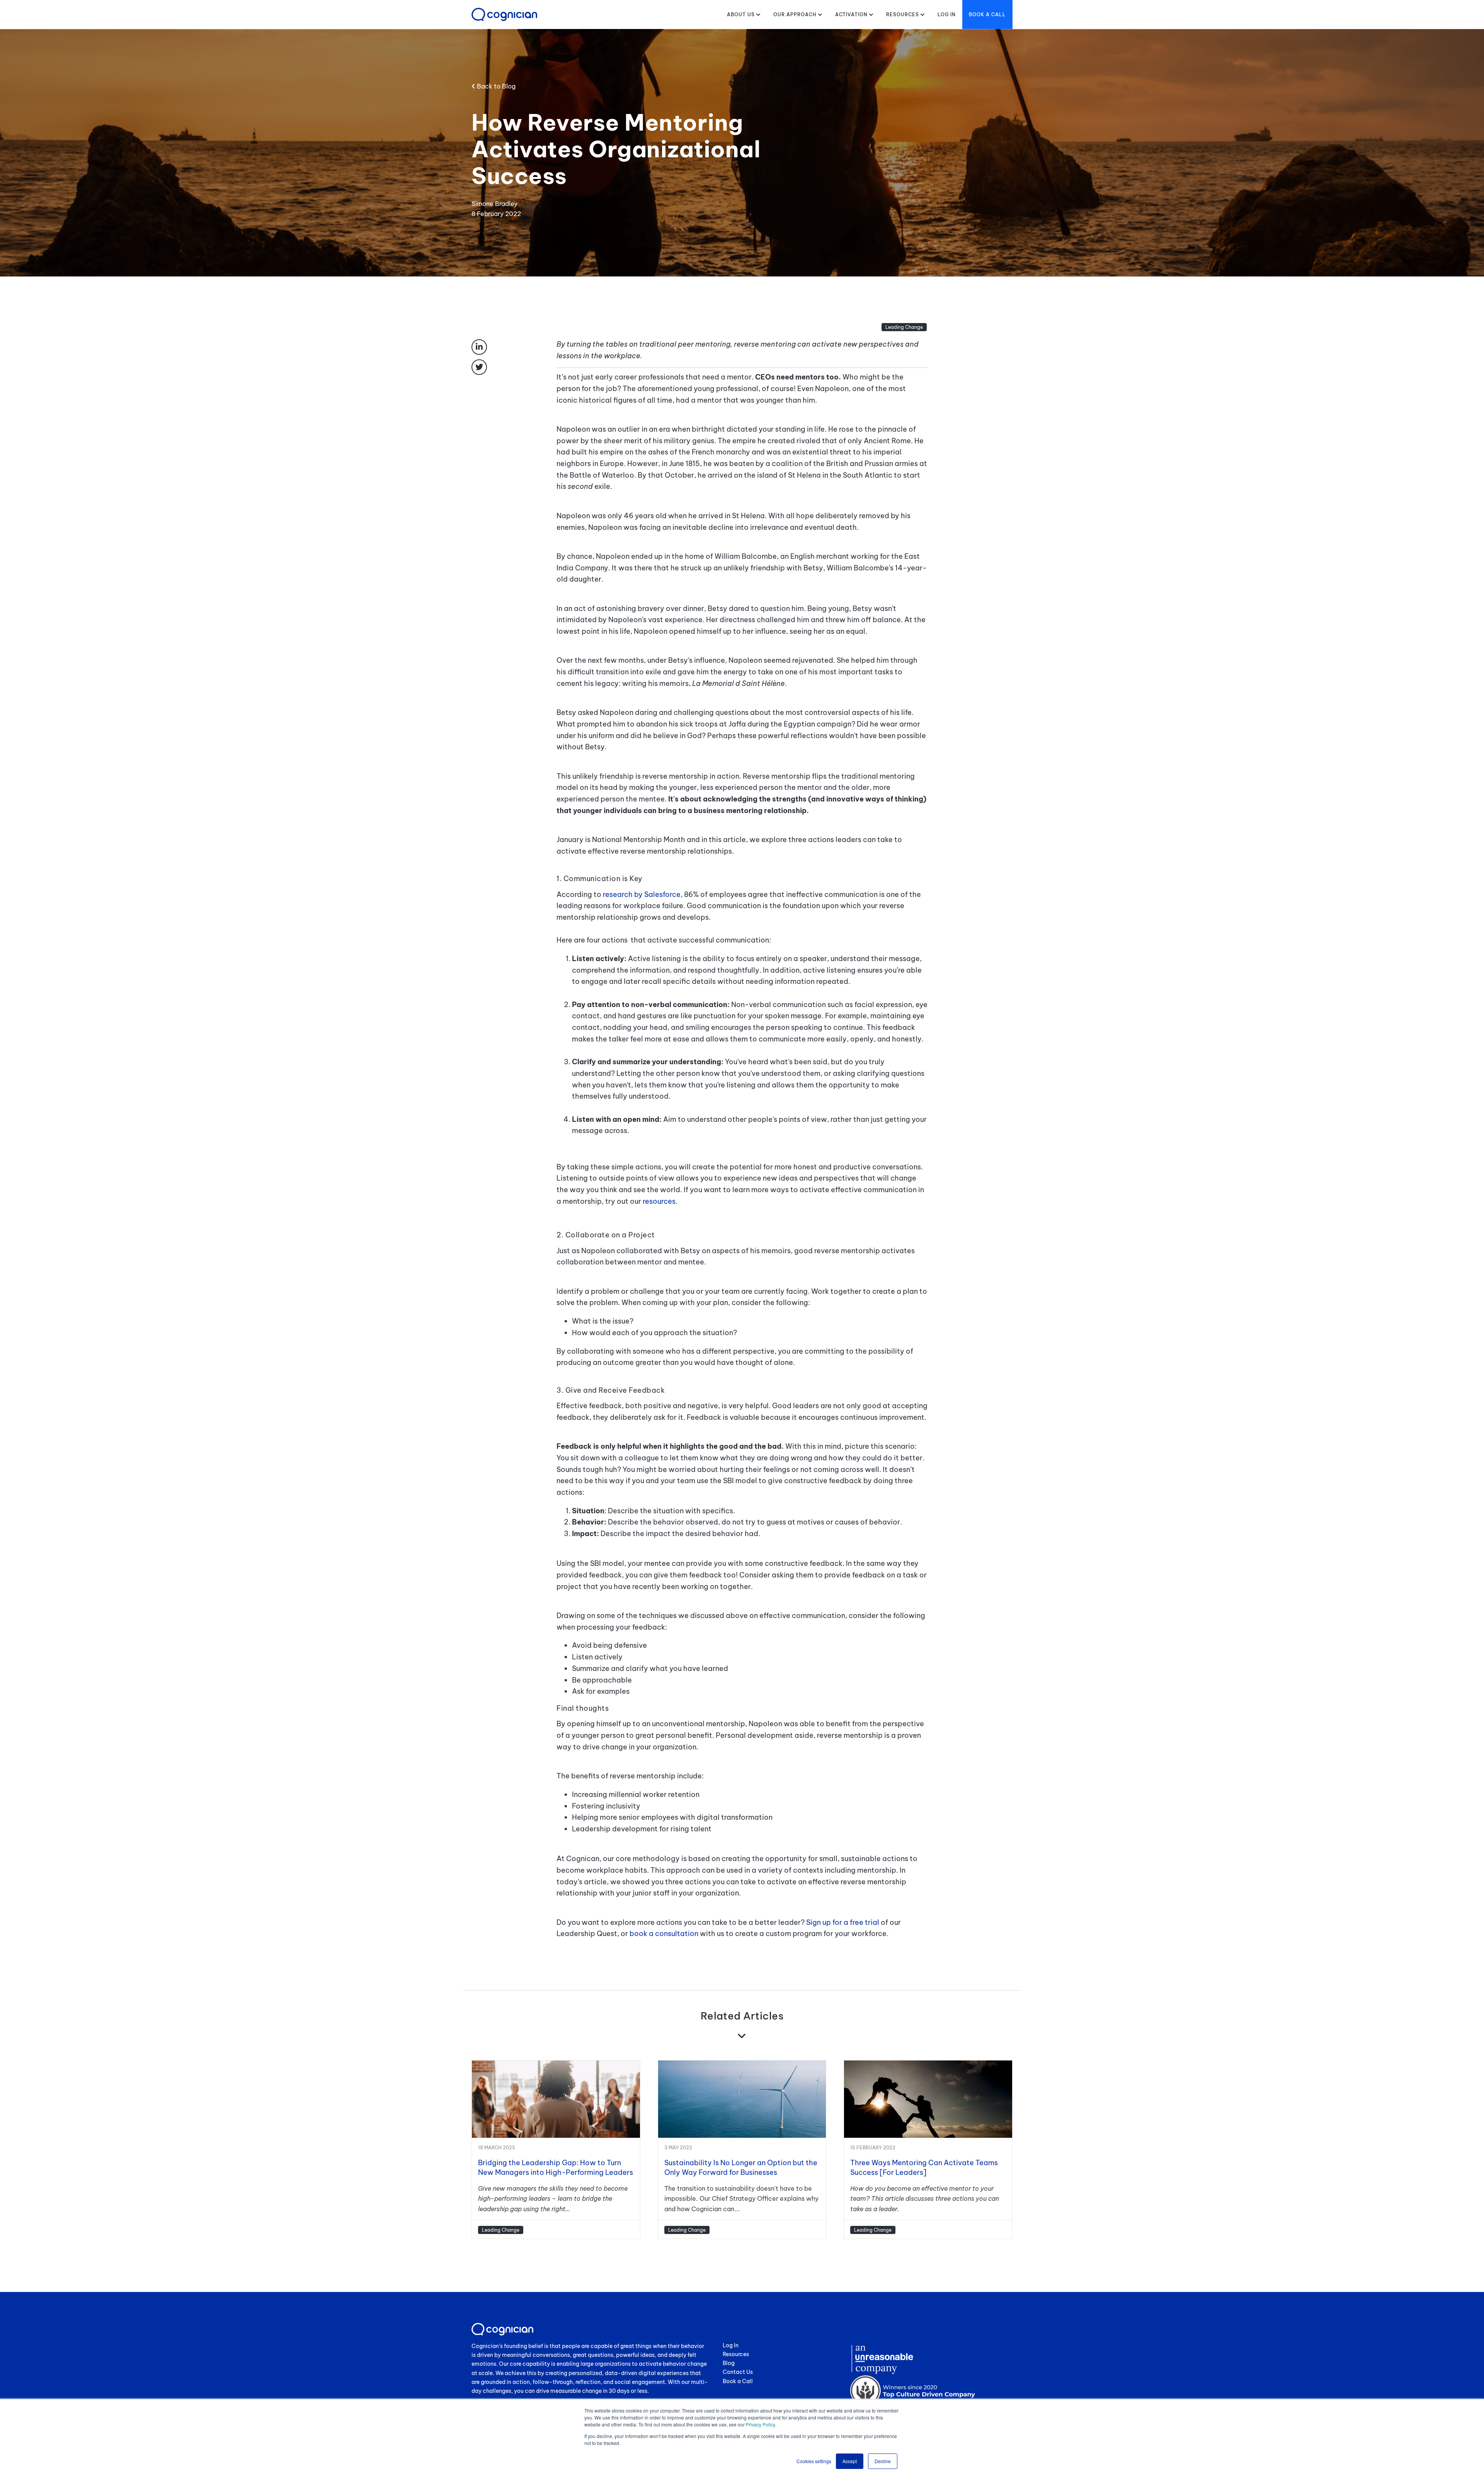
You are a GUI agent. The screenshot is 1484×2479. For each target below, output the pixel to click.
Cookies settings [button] (814, 2461)
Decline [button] (883, 2461)
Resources (903, 14)
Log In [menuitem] (731, 2345)
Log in (947, 14)
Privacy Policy (760, 2424)
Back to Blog (495, 86)
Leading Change (904, 327)
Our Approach (795, 14)
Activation (851, 14)
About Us (741, 14)
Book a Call (987, 14)
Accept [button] (850, 2461)
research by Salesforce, (643, 894)
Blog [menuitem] (729, 2363)
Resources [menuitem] (736, 2354)
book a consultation (664, 1934)
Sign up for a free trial (843, 1922)
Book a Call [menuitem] (738, 2381)
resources (659, 1201)
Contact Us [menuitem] (738, 2372)
